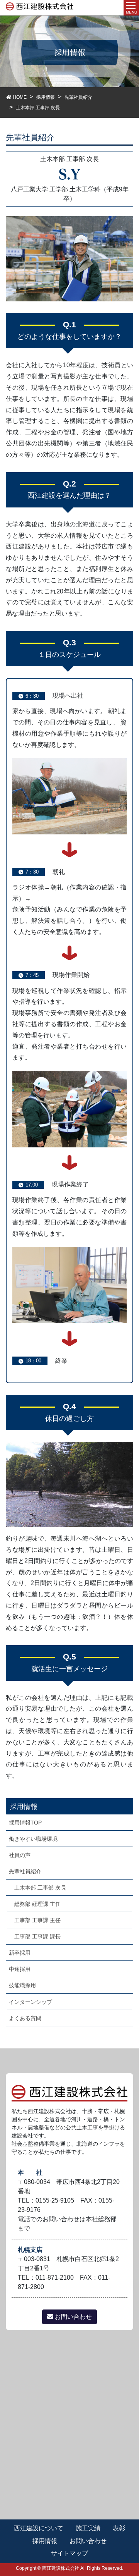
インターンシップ (31, 2002)
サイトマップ (69, 2553)
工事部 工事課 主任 (37, 1920)
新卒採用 (20, 1953)
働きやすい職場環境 (33, 1839)
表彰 (119, 2528)
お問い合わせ (73, 2317)
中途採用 (20, 1969)
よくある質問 (25, 2018)
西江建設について (39, 2528)
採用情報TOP (25, 1823)
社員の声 (20, 1855)
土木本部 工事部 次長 (40, 1888)
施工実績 (88, 2528)
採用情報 (45, 2541)
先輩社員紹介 (25, 1871)
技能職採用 (22, 1985)
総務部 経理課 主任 (37, 1904)
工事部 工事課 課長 (37, 1936)
